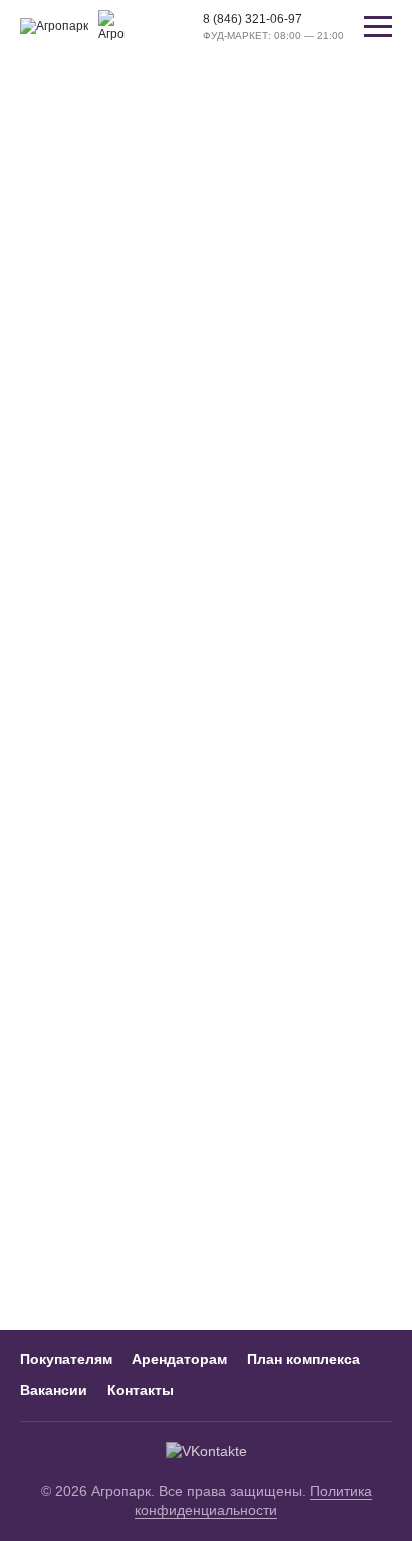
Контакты (140, 1390)
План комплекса (303, 1359)
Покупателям (66, 1359)
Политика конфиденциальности (253, 1501)
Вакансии (53, 1390)
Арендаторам (179, 1359)
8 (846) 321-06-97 (252, 19)
